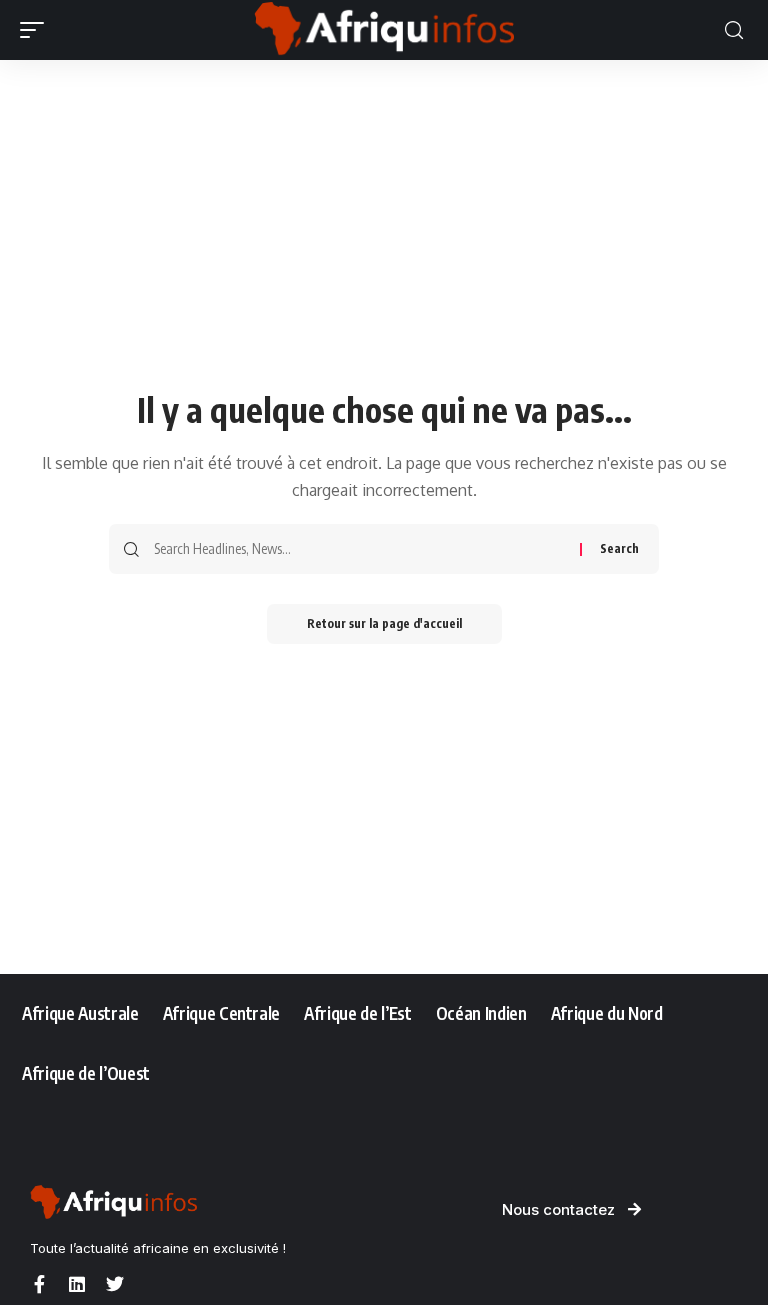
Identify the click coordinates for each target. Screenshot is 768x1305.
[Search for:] (359, 549)
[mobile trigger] (37, 30)
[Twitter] (115, 1284)
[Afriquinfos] (384, 30)
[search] (734, 30)
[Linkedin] (77, 1284)
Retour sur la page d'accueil (384, 623)
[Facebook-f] (39, 1284)
